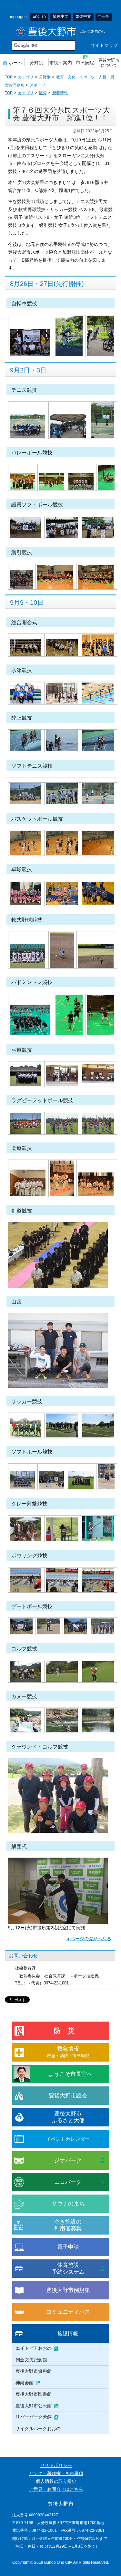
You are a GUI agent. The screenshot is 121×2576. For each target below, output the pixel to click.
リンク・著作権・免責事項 (56, 2474)
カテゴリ (26, 77)
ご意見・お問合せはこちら (56, 2489)
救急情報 (68, 2052)
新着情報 (60, 93)
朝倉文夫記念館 (31, 2360)
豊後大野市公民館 (34, 2406)
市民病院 (85, 63)
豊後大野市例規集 (68, 2290)
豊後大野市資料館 (34, 2371)
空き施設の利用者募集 (68, 2225)
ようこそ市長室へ (70, 2074)
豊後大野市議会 (68, 2096)
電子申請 (68, 2247)
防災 (68, 2031)
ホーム (15, 63)
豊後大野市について (109, 63)
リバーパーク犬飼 (34, 2417)
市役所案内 (61, 63)
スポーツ (37, 85)
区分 (43, 93)
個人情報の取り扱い (56, 2481)
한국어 (104, 16)
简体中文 (61, 16)
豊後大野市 (60, 31)
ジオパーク (68, 2160)
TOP (9, 77)
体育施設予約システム (68, 2268)
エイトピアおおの (34, 2348)
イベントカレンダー (68, 2139)
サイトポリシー (56, 2465)
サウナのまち (68, 2204)
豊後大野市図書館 (34, 2394)
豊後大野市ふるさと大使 (68, 2117)
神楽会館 (25, 2383)
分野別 (36, 63)
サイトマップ (104, 45)
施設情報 (68, 2333)
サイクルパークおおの (38, 2429)
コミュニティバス (68, 2312)
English (39, 16)
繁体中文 (83, 16)
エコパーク (68, 2182)
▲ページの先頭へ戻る (89, 1939)
